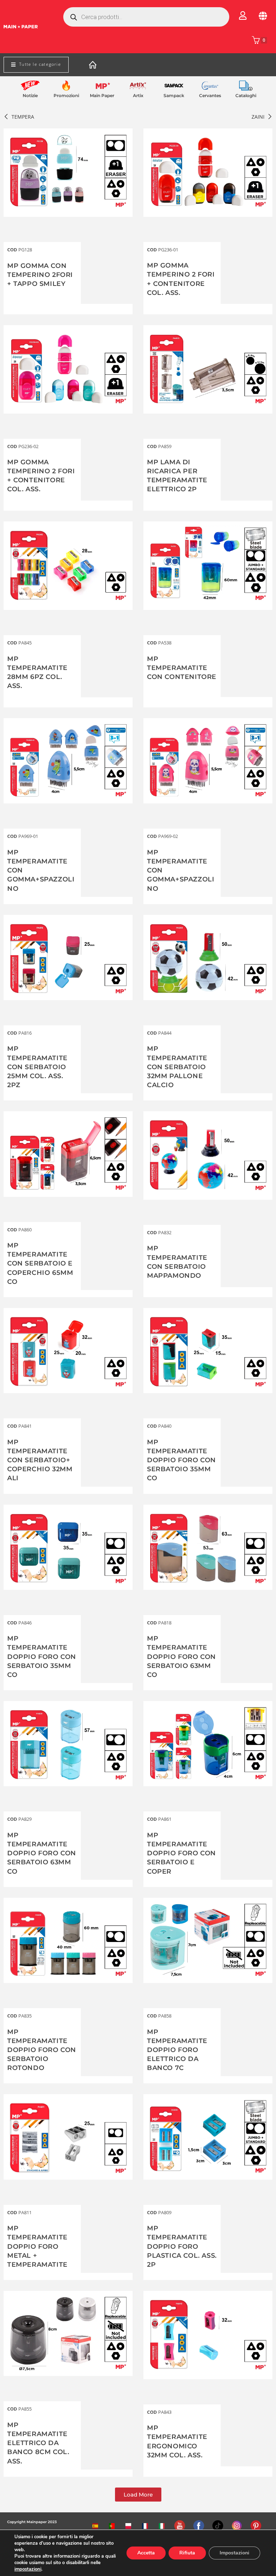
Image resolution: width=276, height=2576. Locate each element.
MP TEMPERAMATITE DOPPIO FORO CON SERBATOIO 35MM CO (181, 1460)
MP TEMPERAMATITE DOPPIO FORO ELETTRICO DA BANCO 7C (177, 2050)
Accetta (146, 2553)
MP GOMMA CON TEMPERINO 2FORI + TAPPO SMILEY (40, 275)
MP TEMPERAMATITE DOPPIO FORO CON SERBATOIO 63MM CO (181, 1657)
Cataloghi (246, 95)
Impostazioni (234, 2553)
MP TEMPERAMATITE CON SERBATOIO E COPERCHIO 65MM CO (40, 1264)
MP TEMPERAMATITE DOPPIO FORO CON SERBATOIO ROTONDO (42, 2050)
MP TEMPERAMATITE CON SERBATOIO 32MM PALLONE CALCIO (177, 1067)
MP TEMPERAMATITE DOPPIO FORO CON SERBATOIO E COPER (181, 1853)
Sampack (174, 95)
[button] (138, 2495)
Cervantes (210, 95)
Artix (138, 95)
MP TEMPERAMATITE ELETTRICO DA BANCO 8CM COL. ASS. (38, 2443)
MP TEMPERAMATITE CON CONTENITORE (182, 668)
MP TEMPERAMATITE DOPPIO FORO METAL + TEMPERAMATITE (37, 2246)
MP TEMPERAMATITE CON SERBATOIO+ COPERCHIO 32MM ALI (40, 1460)
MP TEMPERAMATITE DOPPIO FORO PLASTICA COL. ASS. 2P (182, 2246)
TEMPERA (23, 117)
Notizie (30, 95)
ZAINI (258, 117)
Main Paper (102, 95)
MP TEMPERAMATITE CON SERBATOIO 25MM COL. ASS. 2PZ (37, 1067)
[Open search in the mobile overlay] (146, 17)
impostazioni (28, 2569)
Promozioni (66, 95)
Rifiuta (187, 2553)
